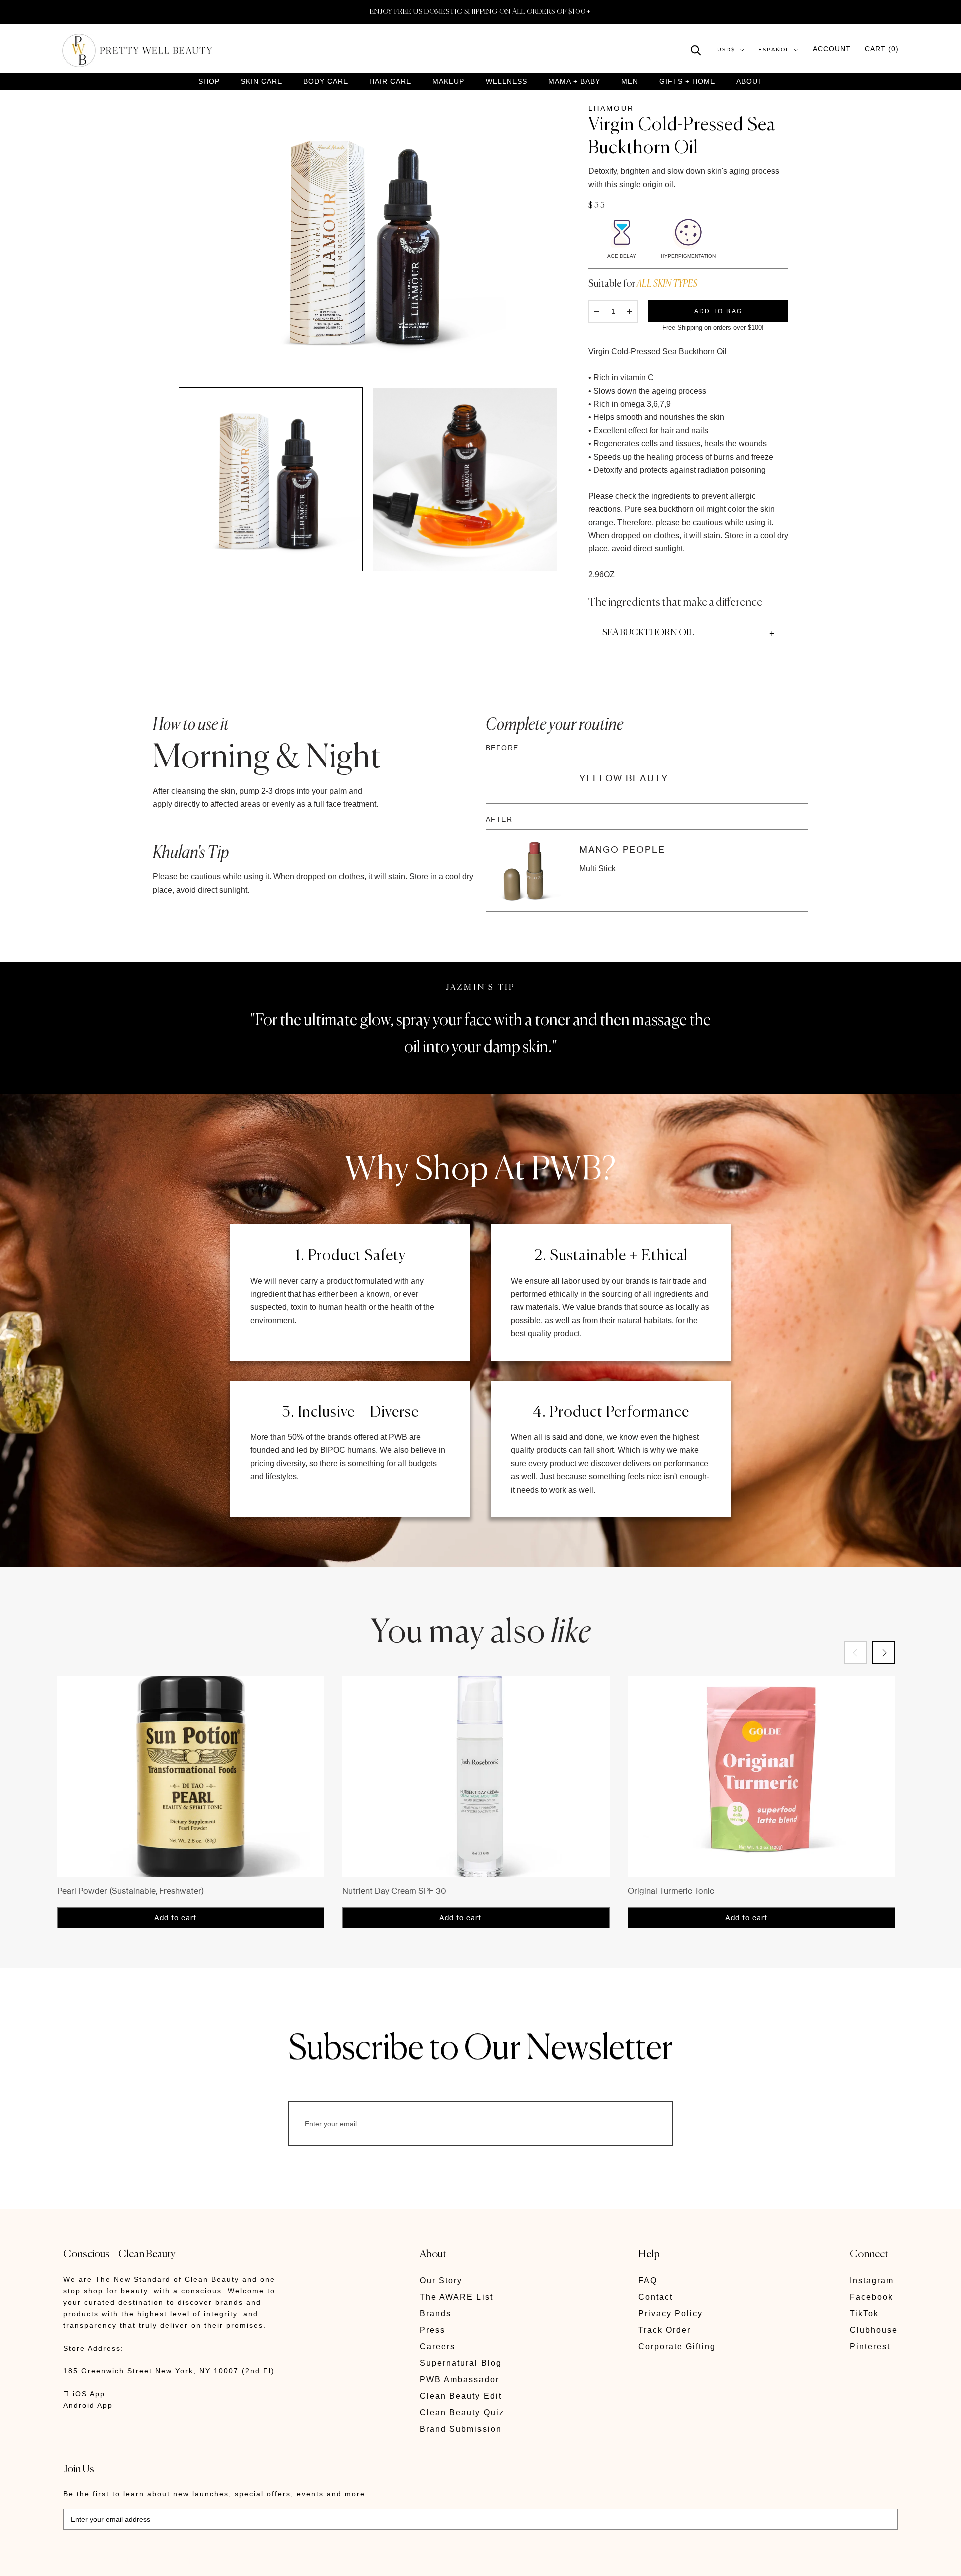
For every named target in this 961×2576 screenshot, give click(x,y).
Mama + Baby (574, 81)
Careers (438, 2347)
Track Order (664, 2330)
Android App (88, 2405)
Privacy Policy (670, 2314)
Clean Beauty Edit (461, 2396)
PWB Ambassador (459, 2380)
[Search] (696, 49)
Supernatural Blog (461, 2363)
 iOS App (84, 2394)
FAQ (648, 2281)
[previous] (856, 1653)
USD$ (726, 50)
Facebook (872, 2297)
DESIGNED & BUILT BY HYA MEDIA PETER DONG (157, 2561)
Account (832, 49)
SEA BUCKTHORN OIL (648, 633)
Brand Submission (461, 2429)
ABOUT (750, 81)
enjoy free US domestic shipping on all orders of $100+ (480, 12)
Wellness (506, 81)
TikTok (864, 2314)
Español (774, 50)
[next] (884, 1653)
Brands (436, 2314)
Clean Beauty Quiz (462, 2413)
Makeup (448, 81)
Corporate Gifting (677, 2347)
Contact (655, 2297)
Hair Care (390, 81)
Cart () (882, 49)
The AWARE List (456, 2297)
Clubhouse (874, 2330)
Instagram (872, 2281)
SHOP (209, 81)
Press (433, 2330)
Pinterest (870, 2347)
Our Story (441, 2281)
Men (630, 81)
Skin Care (262, 81)
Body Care (326, 81)
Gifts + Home (687, 81)
